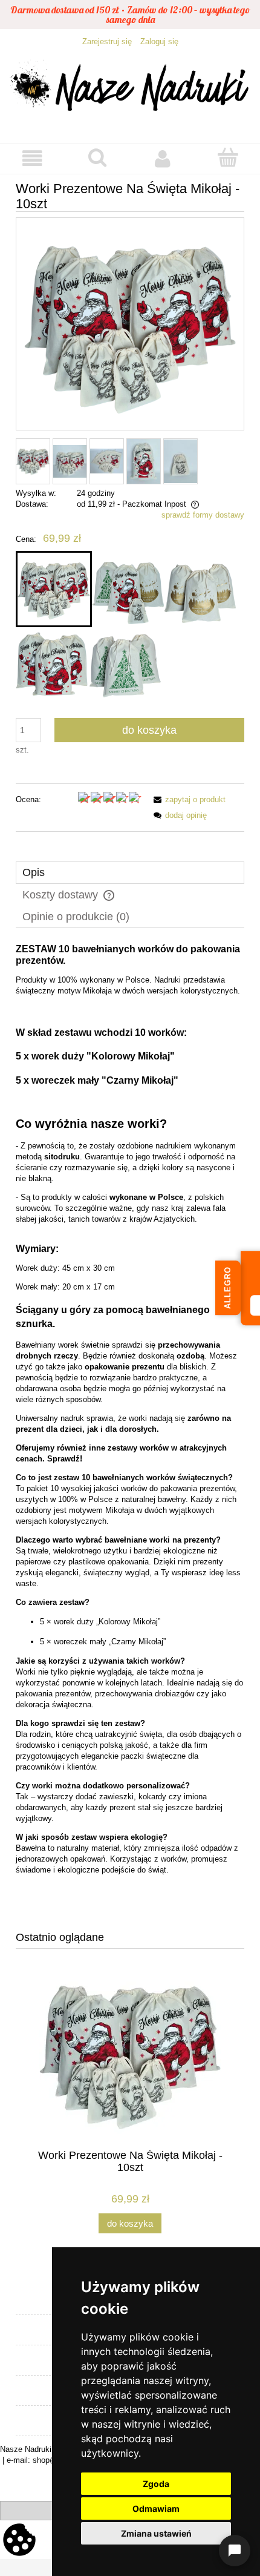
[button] (33, 158)
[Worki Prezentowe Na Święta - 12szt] (128, 589)
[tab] (130, 873)
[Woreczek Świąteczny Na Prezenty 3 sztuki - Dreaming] (200, 589)
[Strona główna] (130, 89)
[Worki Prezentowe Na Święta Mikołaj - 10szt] (54, 589)
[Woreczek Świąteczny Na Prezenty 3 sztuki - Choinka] (125, 664)
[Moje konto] (163, 158)
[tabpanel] (130, 1428)
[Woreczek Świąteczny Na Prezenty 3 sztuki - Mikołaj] (52, 664)
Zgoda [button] (156, 2484)
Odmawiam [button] (156, 2508)
